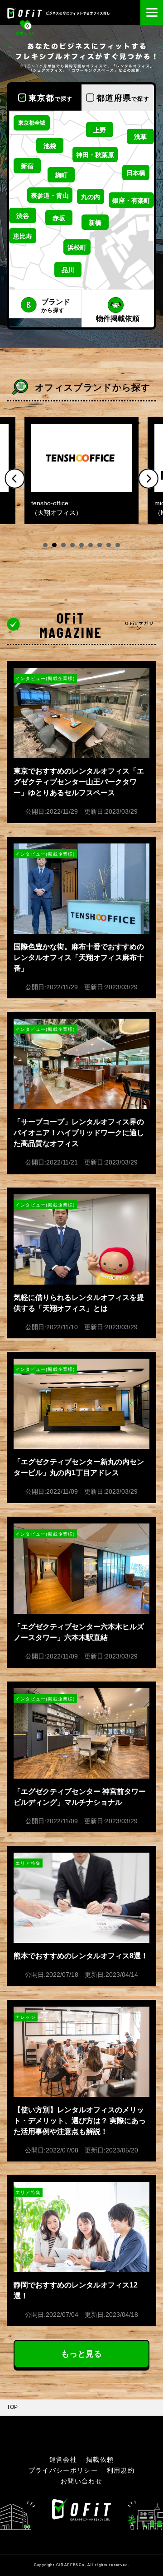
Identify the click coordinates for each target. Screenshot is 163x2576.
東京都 (51, 98)
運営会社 (63, 2460)
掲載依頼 (100, 2460)
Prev (15, 478)
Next (148, 478)
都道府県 (123, 98)
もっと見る (81, 2354)
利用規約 (121, 2470)
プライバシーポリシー (63, 2470)
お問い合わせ (81, 2481)
